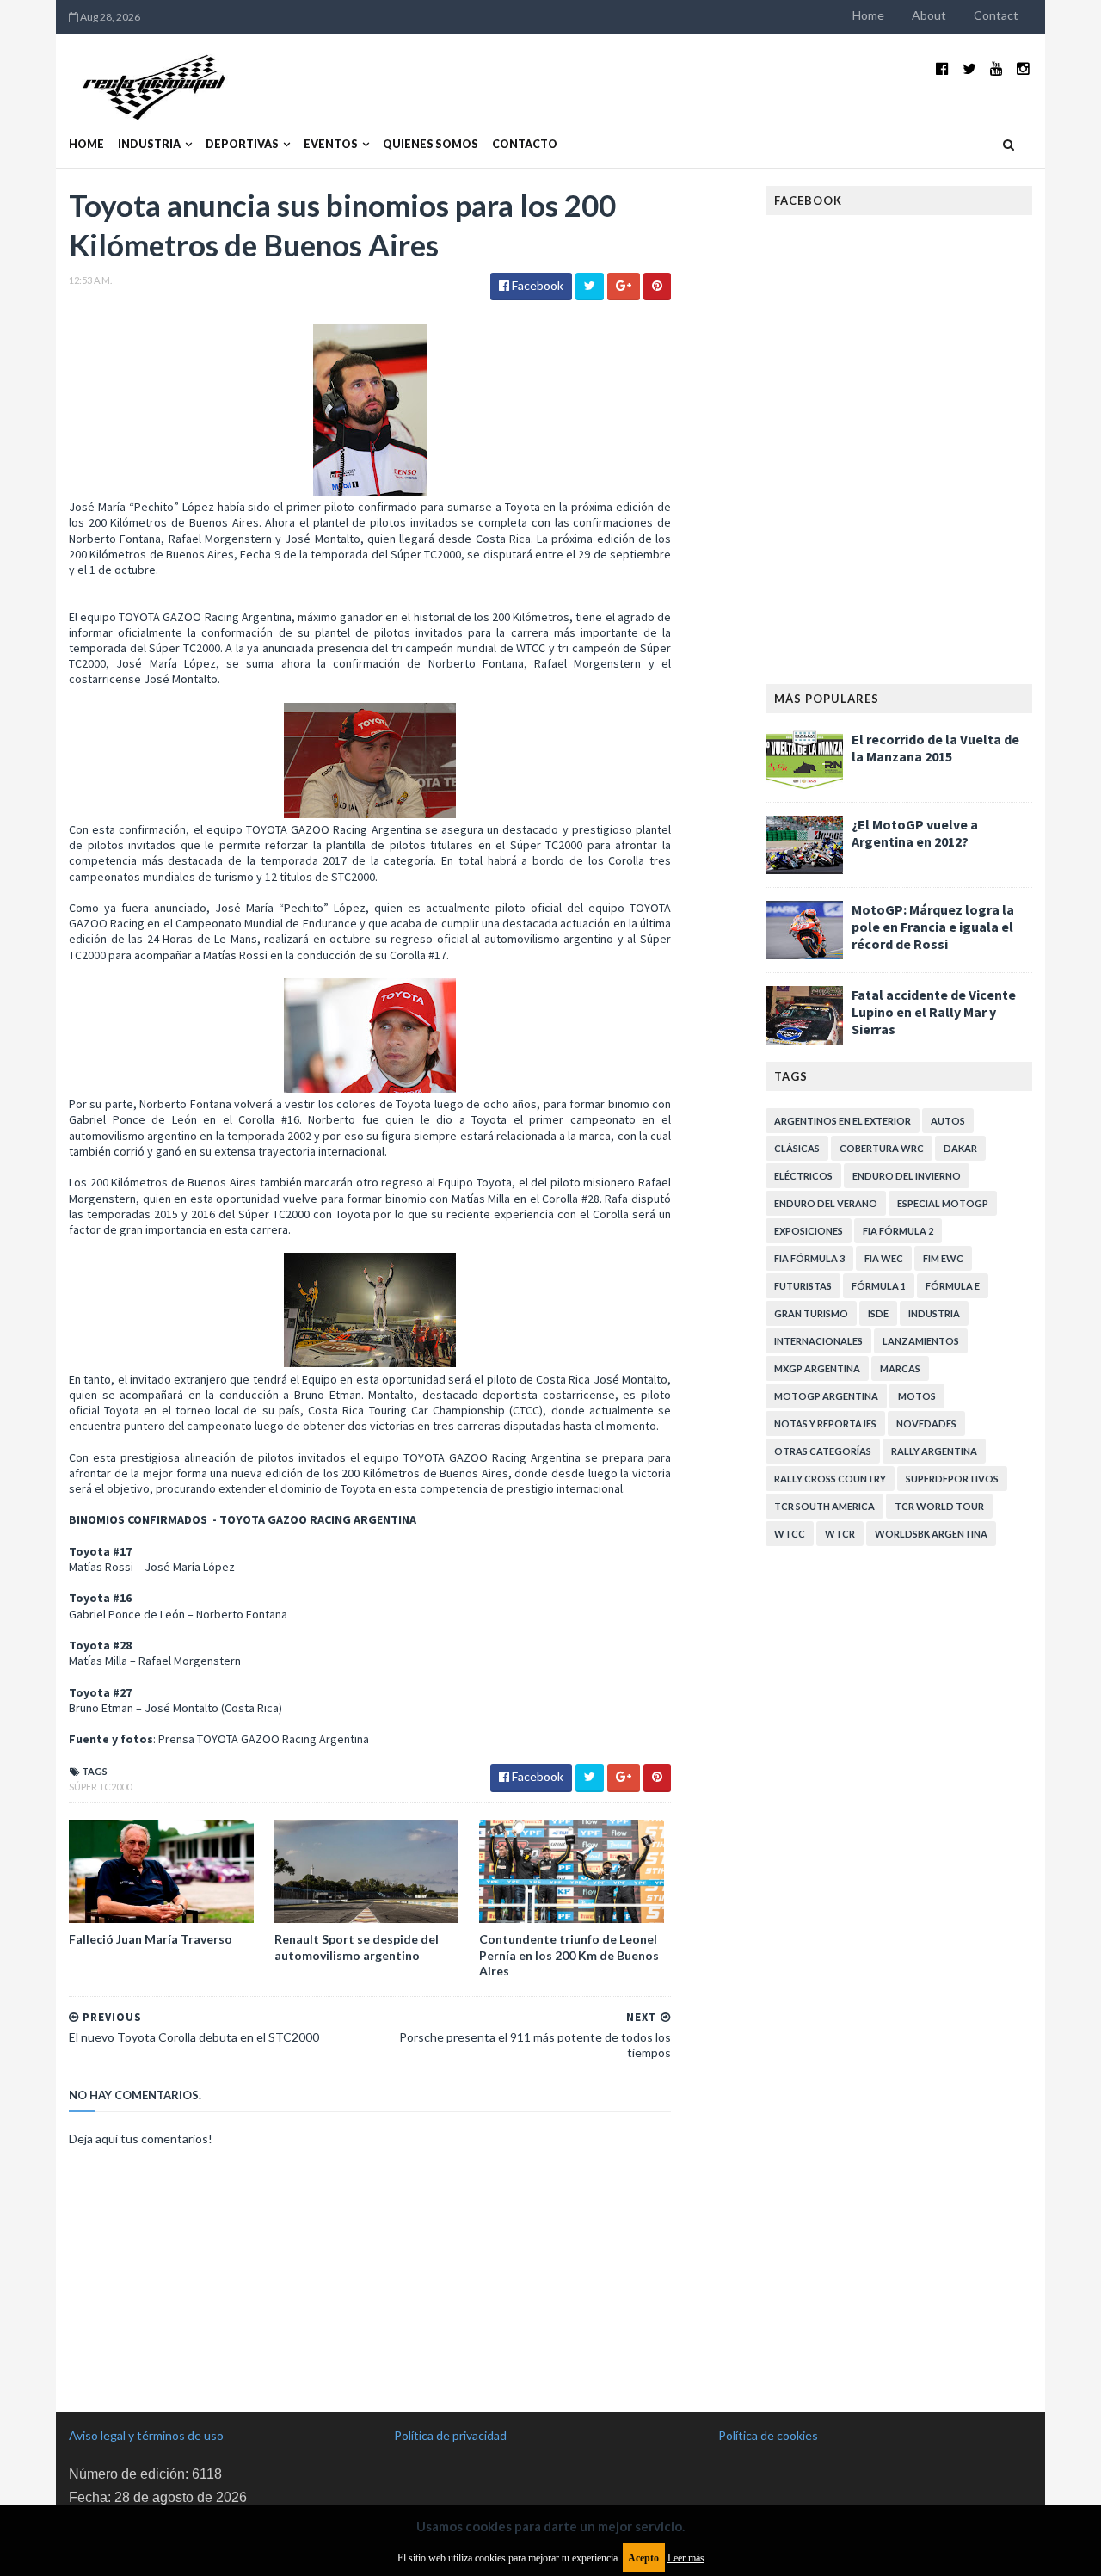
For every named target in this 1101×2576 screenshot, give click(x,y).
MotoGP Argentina (826, 1396)
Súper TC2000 (100, 1787)
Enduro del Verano (826, 1203)
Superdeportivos (952, 1479)
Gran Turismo (811, 1313)
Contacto (525, 144)
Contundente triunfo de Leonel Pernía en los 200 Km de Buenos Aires (569, 1954)
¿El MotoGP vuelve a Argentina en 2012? (915, 833)
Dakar (960, 1148)
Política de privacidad (450, 2435)
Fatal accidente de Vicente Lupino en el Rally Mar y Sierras (934, 1012)
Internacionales (818, 1341)
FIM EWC (943, 1258)
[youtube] (996, 68)
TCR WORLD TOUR (939, 1506)
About (929, 15)
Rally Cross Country (830, 1479)
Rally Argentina (934, 1451)
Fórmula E (953, 1286)
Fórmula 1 (879, 1286)
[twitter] (969, 68)
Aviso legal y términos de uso (146, 2435)
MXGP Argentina (817, 1368)
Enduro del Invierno (907, 1176)
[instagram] (1023, 68)
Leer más (686, 2558)
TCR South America (824, 1506)
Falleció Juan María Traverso (151, 1939)
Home (868, 15)
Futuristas (803, 1286)
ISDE (878, 1313)
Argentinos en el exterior (843, 1121)
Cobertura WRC (882, 1148)
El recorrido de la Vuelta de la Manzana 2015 (935, 748)
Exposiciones (809, 1231)
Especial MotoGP (943, 1203)
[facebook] (942, 68)
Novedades (926, 1424)
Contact (996, 15)
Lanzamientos (921, 1341)
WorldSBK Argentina (931, 1534)
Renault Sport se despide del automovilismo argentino (357, 1947)
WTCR (840, 1534)
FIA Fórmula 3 (809, 1258)
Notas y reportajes (825, 1424)
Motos (917, 1396)
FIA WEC (884, 1258)
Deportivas (242, 144)
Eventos (331, 144)
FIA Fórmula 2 (898, 1231)
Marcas (900, 1368)
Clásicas (797, 1148)
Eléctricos (803, 1176)
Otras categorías (823, 1451)
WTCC (790, 1534)
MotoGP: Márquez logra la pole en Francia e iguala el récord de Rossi (933, 927)
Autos (948, 1121)
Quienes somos (431, 144)
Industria (149, 144)
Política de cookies (768, 2435)
